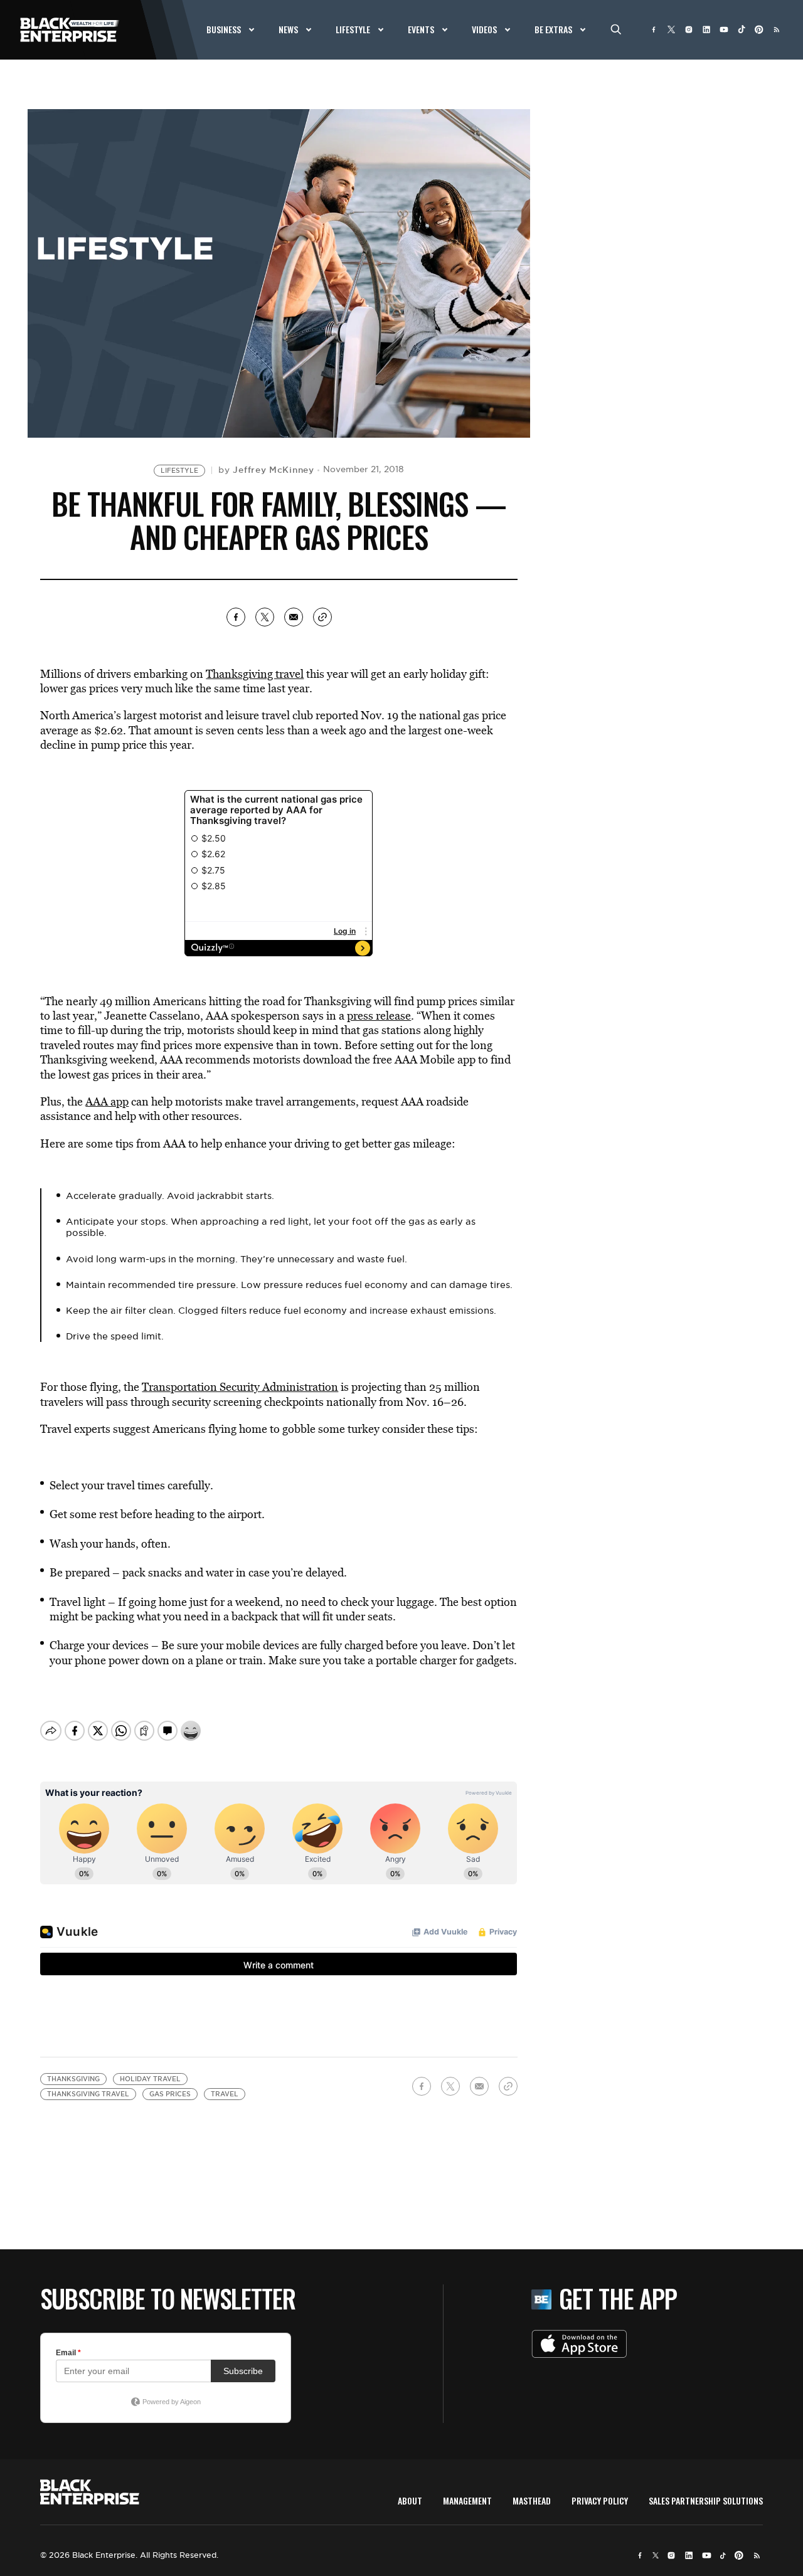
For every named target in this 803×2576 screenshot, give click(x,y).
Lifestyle (179, 471)
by (266, 470)
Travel (225, 2094)
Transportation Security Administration (240, 1387)
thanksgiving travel (88, 2094)
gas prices (170, 2094)
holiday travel (150, 2079)
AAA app (107, 1101)
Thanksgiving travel (255, 674)
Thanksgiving (73, 2079)
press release (379, 1016)
